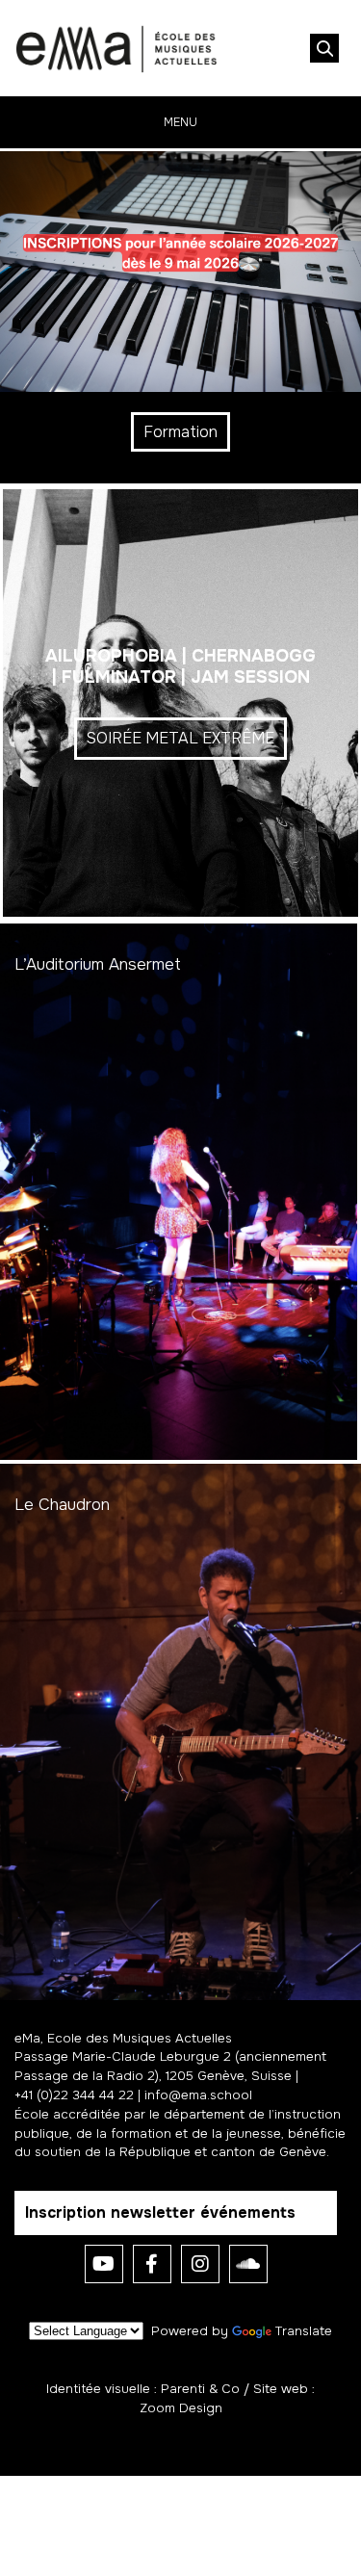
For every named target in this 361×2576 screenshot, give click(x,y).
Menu (180, 122)
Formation (180, 432)
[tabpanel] (180, 317)
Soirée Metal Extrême (180, 738)
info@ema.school (198, 2095)
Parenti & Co (200, 2389)
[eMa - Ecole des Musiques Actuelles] (116, 48)
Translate (304, 2331)
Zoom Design (181, 2408)
